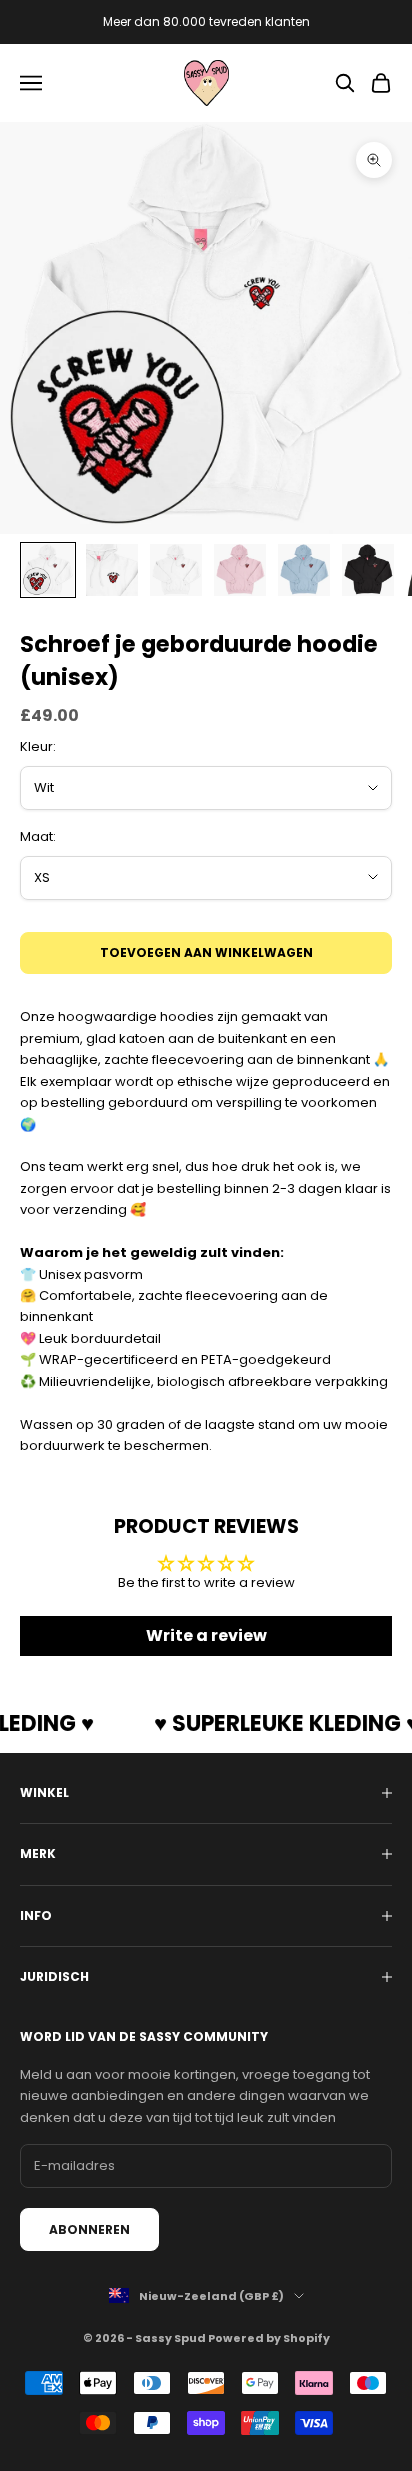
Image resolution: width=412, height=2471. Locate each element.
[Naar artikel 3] (176, 570)
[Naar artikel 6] (368, 570)
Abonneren (89, 2229)
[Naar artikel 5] (304, 570)
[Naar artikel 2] (112, 570)
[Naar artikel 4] (240, 570)
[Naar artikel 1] (48, 570)
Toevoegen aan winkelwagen (206, 952)
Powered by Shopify (269, 2338)
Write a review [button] (206, 1635)
